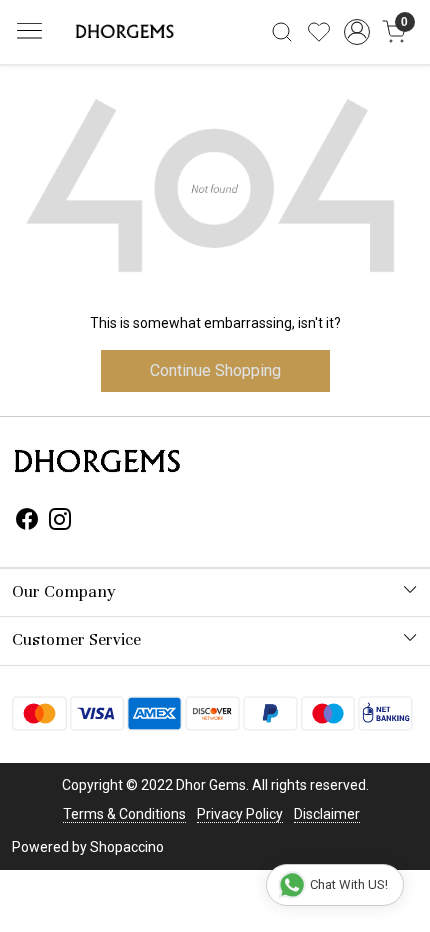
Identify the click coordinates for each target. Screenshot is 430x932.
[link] (282, 32)
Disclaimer (327, 814)
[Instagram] (60, 523)
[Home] (123, 32)
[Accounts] (356, 32)
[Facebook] (27, 523)
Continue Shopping (215, 370)
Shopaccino (127, 847)
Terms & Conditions (124, 814)
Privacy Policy (240, 814)
